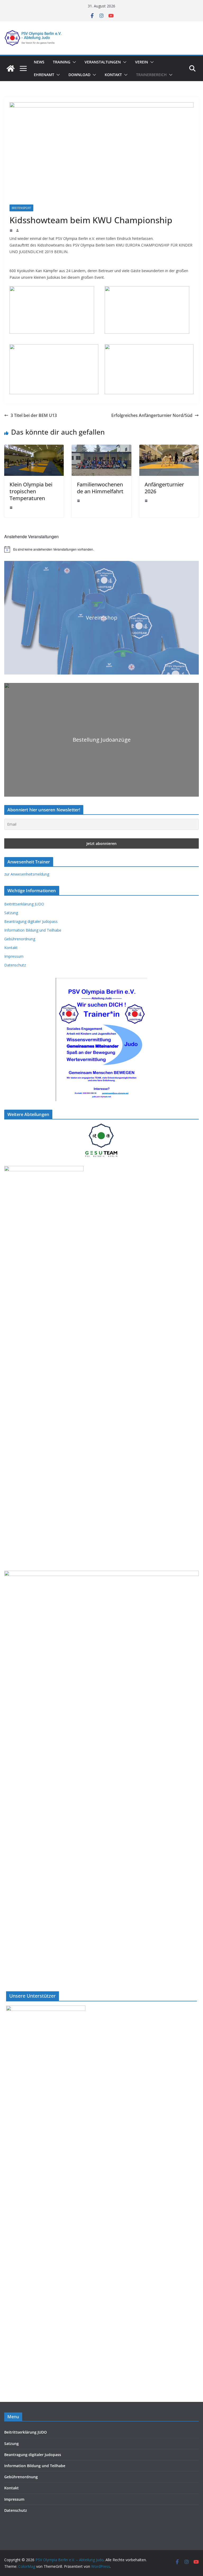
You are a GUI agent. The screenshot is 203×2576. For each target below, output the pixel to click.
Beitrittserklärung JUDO (24, 904)
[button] (73, 62)
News (39, 62)
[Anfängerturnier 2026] (169, 448)
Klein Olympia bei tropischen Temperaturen (31, 491)
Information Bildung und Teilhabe (33, 930)
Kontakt (113, 75)
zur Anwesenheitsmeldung (27, 874)
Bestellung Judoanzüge (102, 740)
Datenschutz (15, 965)
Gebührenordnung (20, 939)
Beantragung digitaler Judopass (31, 921)
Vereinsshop (102, 618)
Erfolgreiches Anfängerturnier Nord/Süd (152, 415)
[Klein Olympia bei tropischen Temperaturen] (34, 448)
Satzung (11, 913)
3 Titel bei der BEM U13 (34, 415)
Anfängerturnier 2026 (164, 488)
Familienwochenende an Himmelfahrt (100, 488)
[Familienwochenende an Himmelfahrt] (101, 448)
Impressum (14, 956)
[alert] (101, 549)
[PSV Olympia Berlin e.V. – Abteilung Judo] (11, 68)
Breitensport (21, 208)
